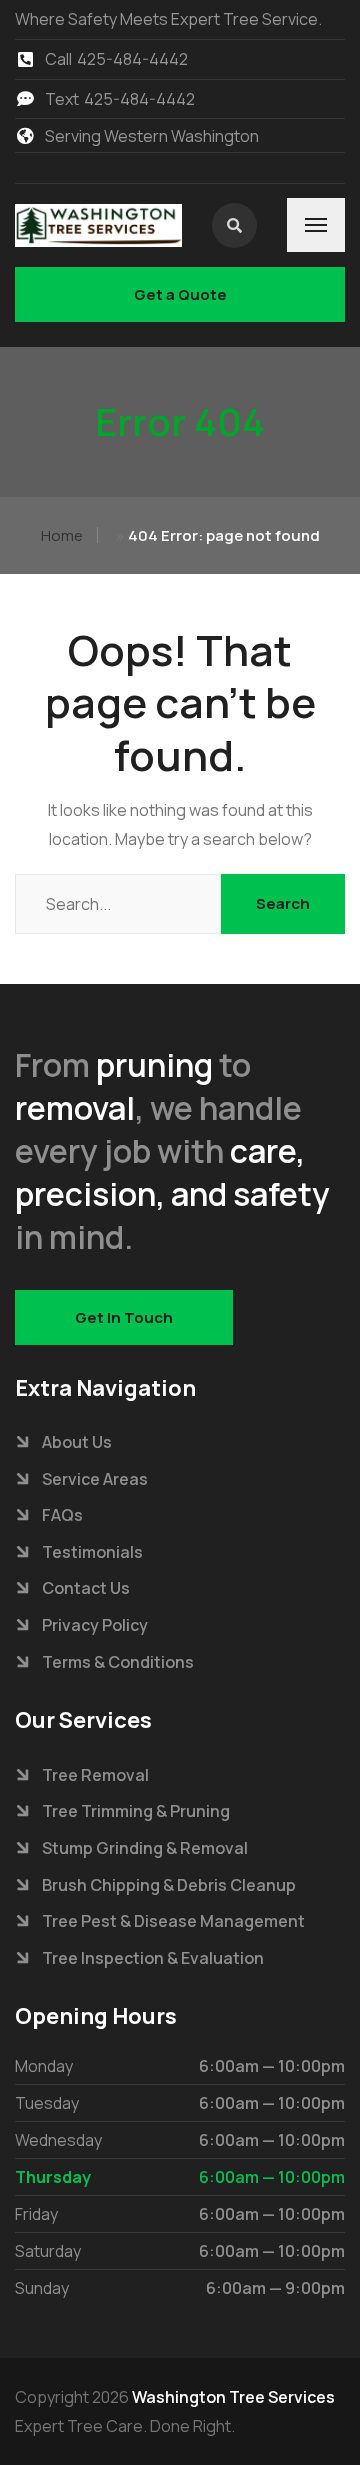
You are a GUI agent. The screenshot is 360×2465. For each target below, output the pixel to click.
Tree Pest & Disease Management (173, 1921)
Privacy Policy (95, 1625)
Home (62, 535)
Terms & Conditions (118, 1662)
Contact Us (86, 1588)
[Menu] (316, 225)
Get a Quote (180, 294)
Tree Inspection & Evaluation (153, 1958)
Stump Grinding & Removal (145, 1848)
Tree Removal (95, 1775)
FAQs (62, 1515)
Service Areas (95, 1479)
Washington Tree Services (233, 2397)
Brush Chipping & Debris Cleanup (169, 1885)
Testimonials (92, 1552)
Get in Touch (124, 1317)
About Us (77, 1442)
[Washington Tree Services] (98, 225)
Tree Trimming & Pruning (136, 1811)
